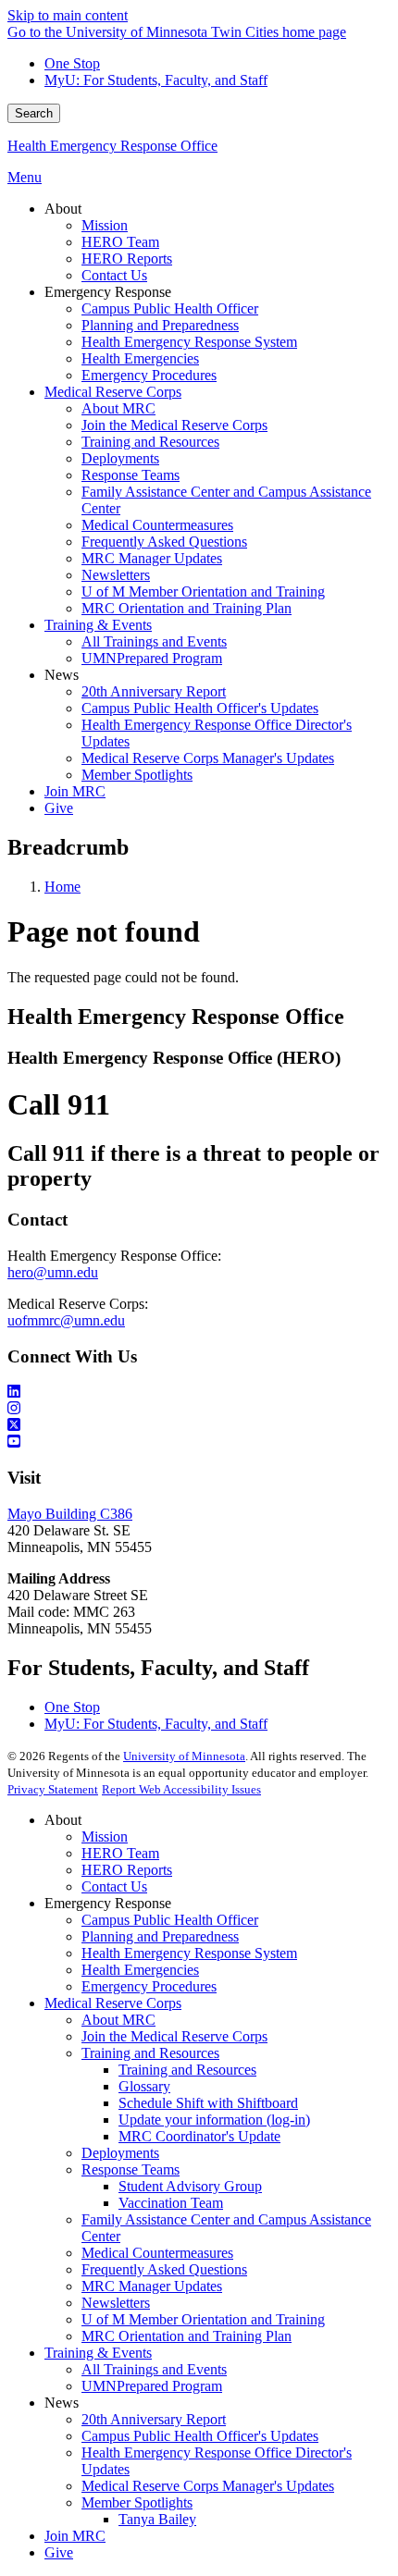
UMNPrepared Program (152, 2386)
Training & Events (98, 2353)
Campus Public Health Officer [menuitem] (170, 308)
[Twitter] (199, 1425)
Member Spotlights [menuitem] (137, 775)
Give (59, 2552)
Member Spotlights (137, 2502)
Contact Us (114, 1886)
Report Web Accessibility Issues (181, 1789)
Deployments (120, 2153)
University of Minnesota (184, 1756)
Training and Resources (150, 2053)
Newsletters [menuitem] (116, 575)
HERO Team (120, 1853)
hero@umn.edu (53, 1272)
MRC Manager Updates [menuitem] (152, 558)
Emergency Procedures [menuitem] (149, 375)
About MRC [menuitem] (118, 408)
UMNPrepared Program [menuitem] (152, 658)
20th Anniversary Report (154, 2419)
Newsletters (116, 2303)
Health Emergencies (140, 1970)
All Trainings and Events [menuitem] (154, 641)
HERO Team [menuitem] (120, 242)
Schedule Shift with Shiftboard (208, 2103)
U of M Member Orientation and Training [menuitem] (203, 592)
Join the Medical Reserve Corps (174, 2036)
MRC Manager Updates (152, 2286)
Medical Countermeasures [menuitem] (157, 525)
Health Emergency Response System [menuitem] (189, 342)
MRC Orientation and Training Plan (187, 2336)
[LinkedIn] (199, 1392)
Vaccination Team (171, 2203)
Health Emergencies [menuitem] (140, 358)
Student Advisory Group (190, 2186)
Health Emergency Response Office (112, 146)
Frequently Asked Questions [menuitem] (164, 542)
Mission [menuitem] (105, 225)
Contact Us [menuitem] (114, 275)
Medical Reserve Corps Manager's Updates (208, 2486)
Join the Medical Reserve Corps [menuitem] (174, 425)
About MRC (118, 2020)
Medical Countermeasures (157, 2253)
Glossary (144, 2086)
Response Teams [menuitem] (131, 475)
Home (62, 887)
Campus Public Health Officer (170, 1920)
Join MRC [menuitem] (75, 791)
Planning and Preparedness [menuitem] (160, 325)
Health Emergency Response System (189, 1953)
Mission (105, 1836)
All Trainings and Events (154, 2369)
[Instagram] (199, 1409)
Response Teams (131, 2169)
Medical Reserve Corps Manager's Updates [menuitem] (208, 758)
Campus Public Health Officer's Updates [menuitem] (200, 708)
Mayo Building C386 (70, 1514)
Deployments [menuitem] (120, 458)
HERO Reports (127, 1870)
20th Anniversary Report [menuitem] (154, 691)
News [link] (62, 675)
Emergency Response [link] (108, 292)
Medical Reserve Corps (113, 2003)
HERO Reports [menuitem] (127, 259)
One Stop (72, 63)
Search (34, 113)
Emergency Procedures (149, 1986)
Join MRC (75, 2536)
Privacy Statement (53, 1789)
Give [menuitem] (59, 808)
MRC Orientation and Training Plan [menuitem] (187, 608)
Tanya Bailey (157, 2519)
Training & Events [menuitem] (98, 625)
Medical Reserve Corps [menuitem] (113, 392)
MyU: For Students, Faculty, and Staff (156, 80)
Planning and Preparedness (160, 1936)
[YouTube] (199, 1442)
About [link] (63, 209)
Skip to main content (68, 15)
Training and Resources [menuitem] (150, 442)
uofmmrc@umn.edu (66, 1320)
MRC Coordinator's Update (199, 2136)
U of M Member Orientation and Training (203, 2319)
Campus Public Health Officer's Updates (200, 2436)
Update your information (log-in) (214, 2120)
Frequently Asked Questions (164, 2269)
